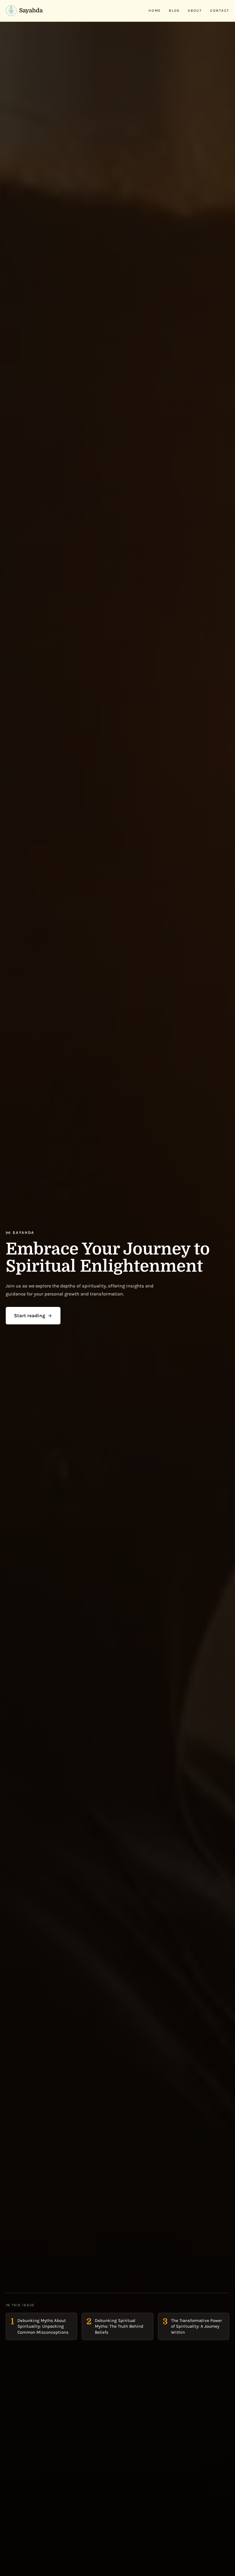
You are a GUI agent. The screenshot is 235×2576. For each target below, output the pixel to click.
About (195, 11)
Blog (174, 11)
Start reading (30, 1315)
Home (155, 11)
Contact (220, 11)
